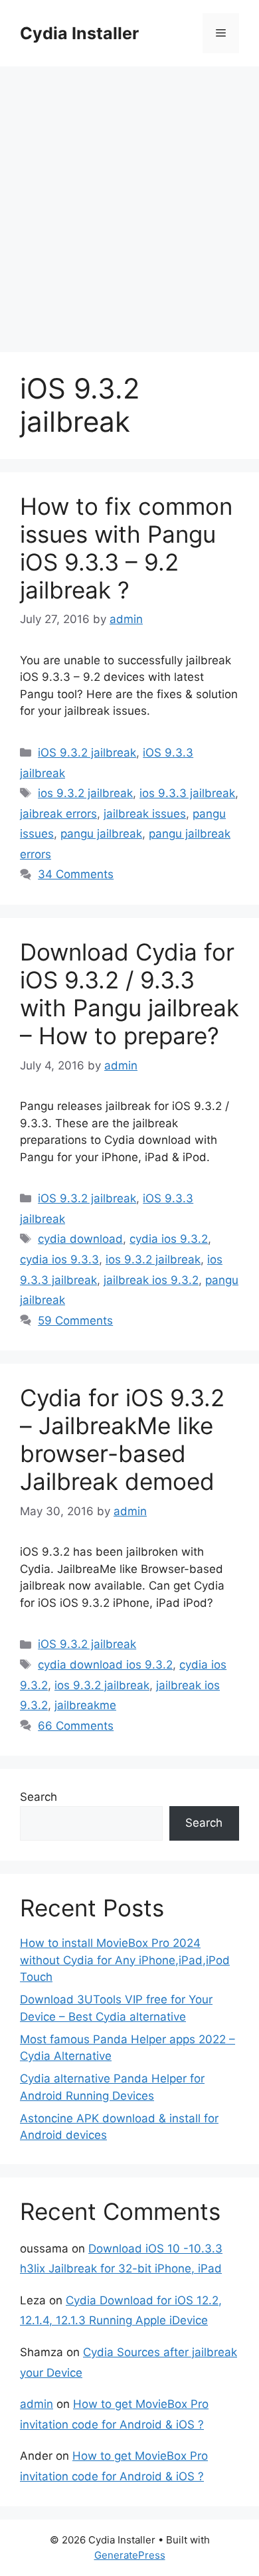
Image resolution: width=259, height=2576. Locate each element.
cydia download (80, 1239)
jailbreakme (85, 1705)
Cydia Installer (79, 33)
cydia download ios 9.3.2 (105, 1665)
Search (39, 1797)
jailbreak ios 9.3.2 (151, 1280)
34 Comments (76, 874)
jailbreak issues (145, 814)
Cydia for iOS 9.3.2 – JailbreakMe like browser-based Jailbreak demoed (122, 1439)
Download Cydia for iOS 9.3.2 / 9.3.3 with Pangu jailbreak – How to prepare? (129, 994)
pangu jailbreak (101, 834)
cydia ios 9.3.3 (59, 1259)
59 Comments (75, 1321)
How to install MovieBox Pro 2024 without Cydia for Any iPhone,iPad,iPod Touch (125, 1960)
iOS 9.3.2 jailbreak (87, 753)
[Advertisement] (129, 203)
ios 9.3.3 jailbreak (187, 793)
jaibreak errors (58, 814)
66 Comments (76, 1726)
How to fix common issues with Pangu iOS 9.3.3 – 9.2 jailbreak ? (126, 548)
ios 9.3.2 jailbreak (85, 793)
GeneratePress (130, 2555)
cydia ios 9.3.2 (169, 1239)
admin (37, 2404)
